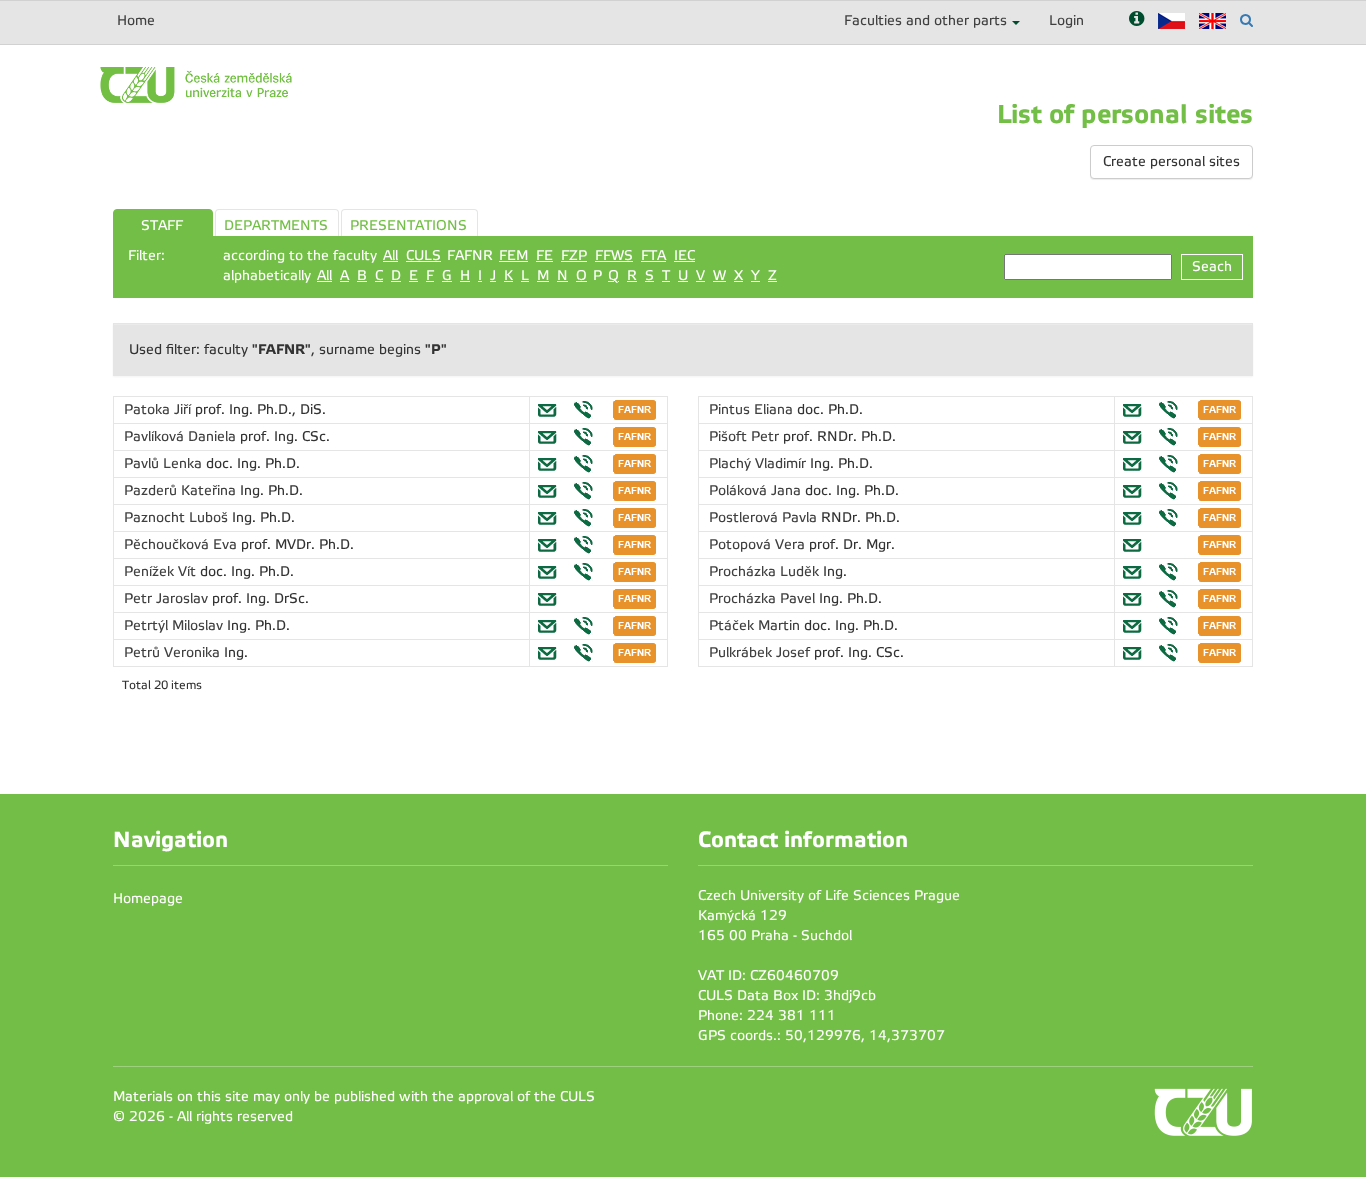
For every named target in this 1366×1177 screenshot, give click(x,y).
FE (544, 255)
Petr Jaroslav (168, 598)
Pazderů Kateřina (182, 490)
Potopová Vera (759, 544)
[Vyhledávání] (1246, 20)
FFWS (614, 255)
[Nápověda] (1136, 20)
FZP (574, 255)
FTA (653, 255)
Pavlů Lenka (165, 463)
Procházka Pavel (764, 598)
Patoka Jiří (159, 409)
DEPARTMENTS (276, 225)
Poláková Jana (757, 490)
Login (1066, 20)
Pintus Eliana (753, 409)
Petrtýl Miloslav (175, 625)
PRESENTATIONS (408, 225)
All (390, 255)
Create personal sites (1171, 161)
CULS (423, 255)
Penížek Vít (162, 571)
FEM (513, 255)
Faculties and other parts (925, 20)
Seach (1212, 266)
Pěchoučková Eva (182, 544)
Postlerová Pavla (765, 517)
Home (136, 20)
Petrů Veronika (174, 652)
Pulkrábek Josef (761, 652)
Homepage (148, 898)
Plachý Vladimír (759, 463)
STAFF (162, 225)
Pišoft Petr (746, 436)
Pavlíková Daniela (182, 436)
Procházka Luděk (766, 571)
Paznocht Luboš (178, 517)
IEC (684, 255)
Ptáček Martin (756, 625)
